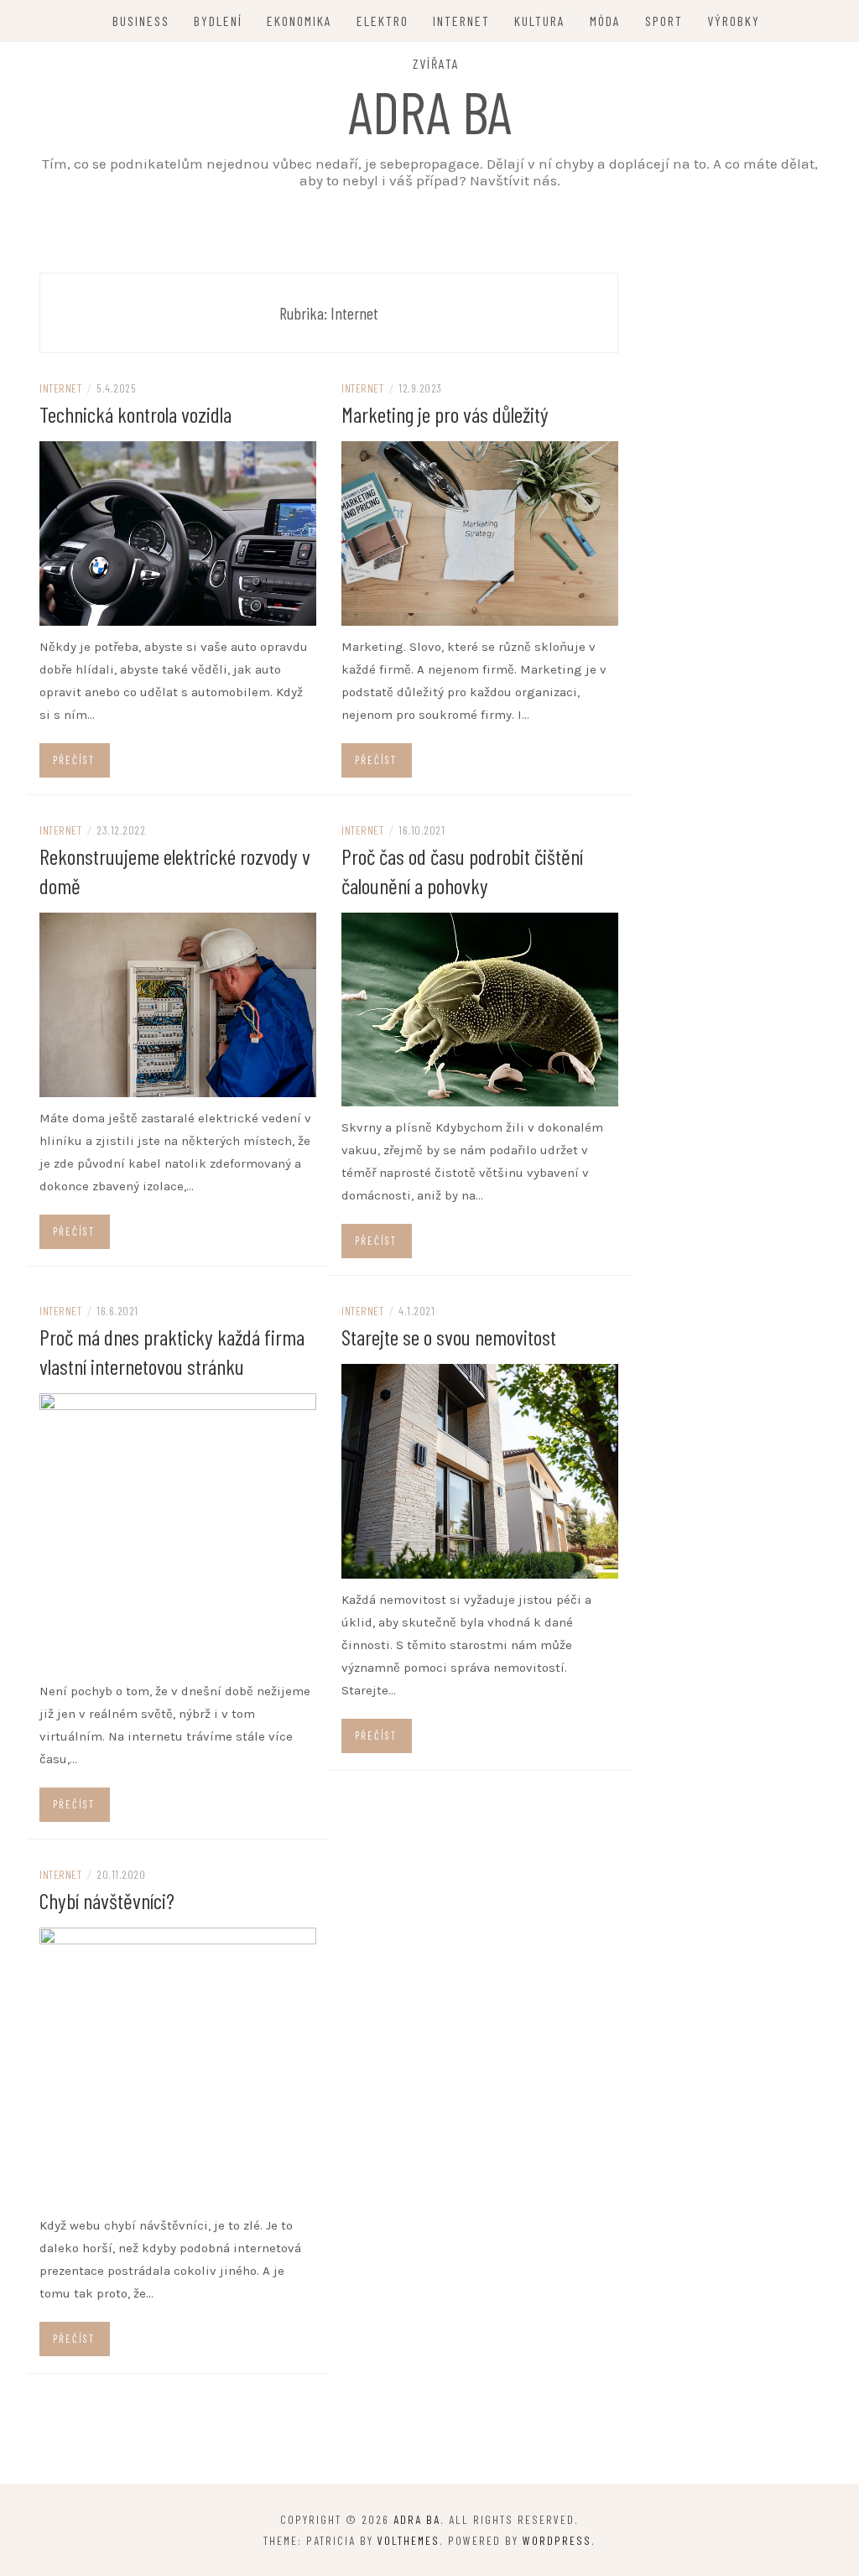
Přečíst (74, 760)
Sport (664, 21)
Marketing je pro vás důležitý (445, 414)
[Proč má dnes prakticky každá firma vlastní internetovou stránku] (178, 1530)
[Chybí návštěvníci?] (178, 2064)
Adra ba (430, 111)
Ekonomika (299, 21)
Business (141, 21)
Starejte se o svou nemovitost (449, 1337)
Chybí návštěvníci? (107, 1900)
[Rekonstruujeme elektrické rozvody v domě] (178, 1004)
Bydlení (218, 21)
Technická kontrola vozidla (135, 414)
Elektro (383, 21)
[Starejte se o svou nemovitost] (480, 1470)
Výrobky (734, 21)
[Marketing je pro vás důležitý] (480, 533)
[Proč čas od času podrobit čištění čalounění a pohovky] (480, 1008)
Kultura (540, 21)
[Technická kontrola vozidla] (178, 533)
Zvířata (436, 63)
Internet (461, 21)
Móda (605, 21)
